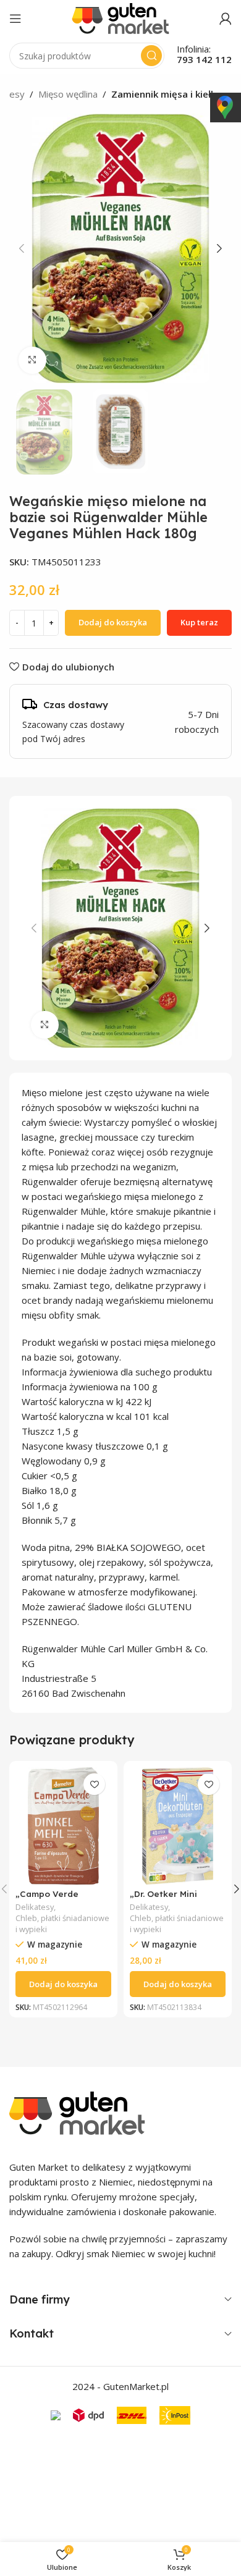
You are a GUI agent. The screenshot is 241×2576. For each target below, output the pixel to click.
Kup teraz (199, 622)
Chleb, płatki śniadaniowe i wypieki (62, 1924)
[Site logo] (120, 17)
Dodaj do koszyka (113, 622)
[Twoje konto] (226, 19)
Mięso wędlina (68, 94)
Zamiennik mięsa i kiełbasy (171, 94)
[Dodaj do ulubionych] (94, 1784)
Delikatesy (35, 1907)
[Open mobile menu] (15, 19)
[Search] (151, 56)
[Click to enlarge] (32, 361)
